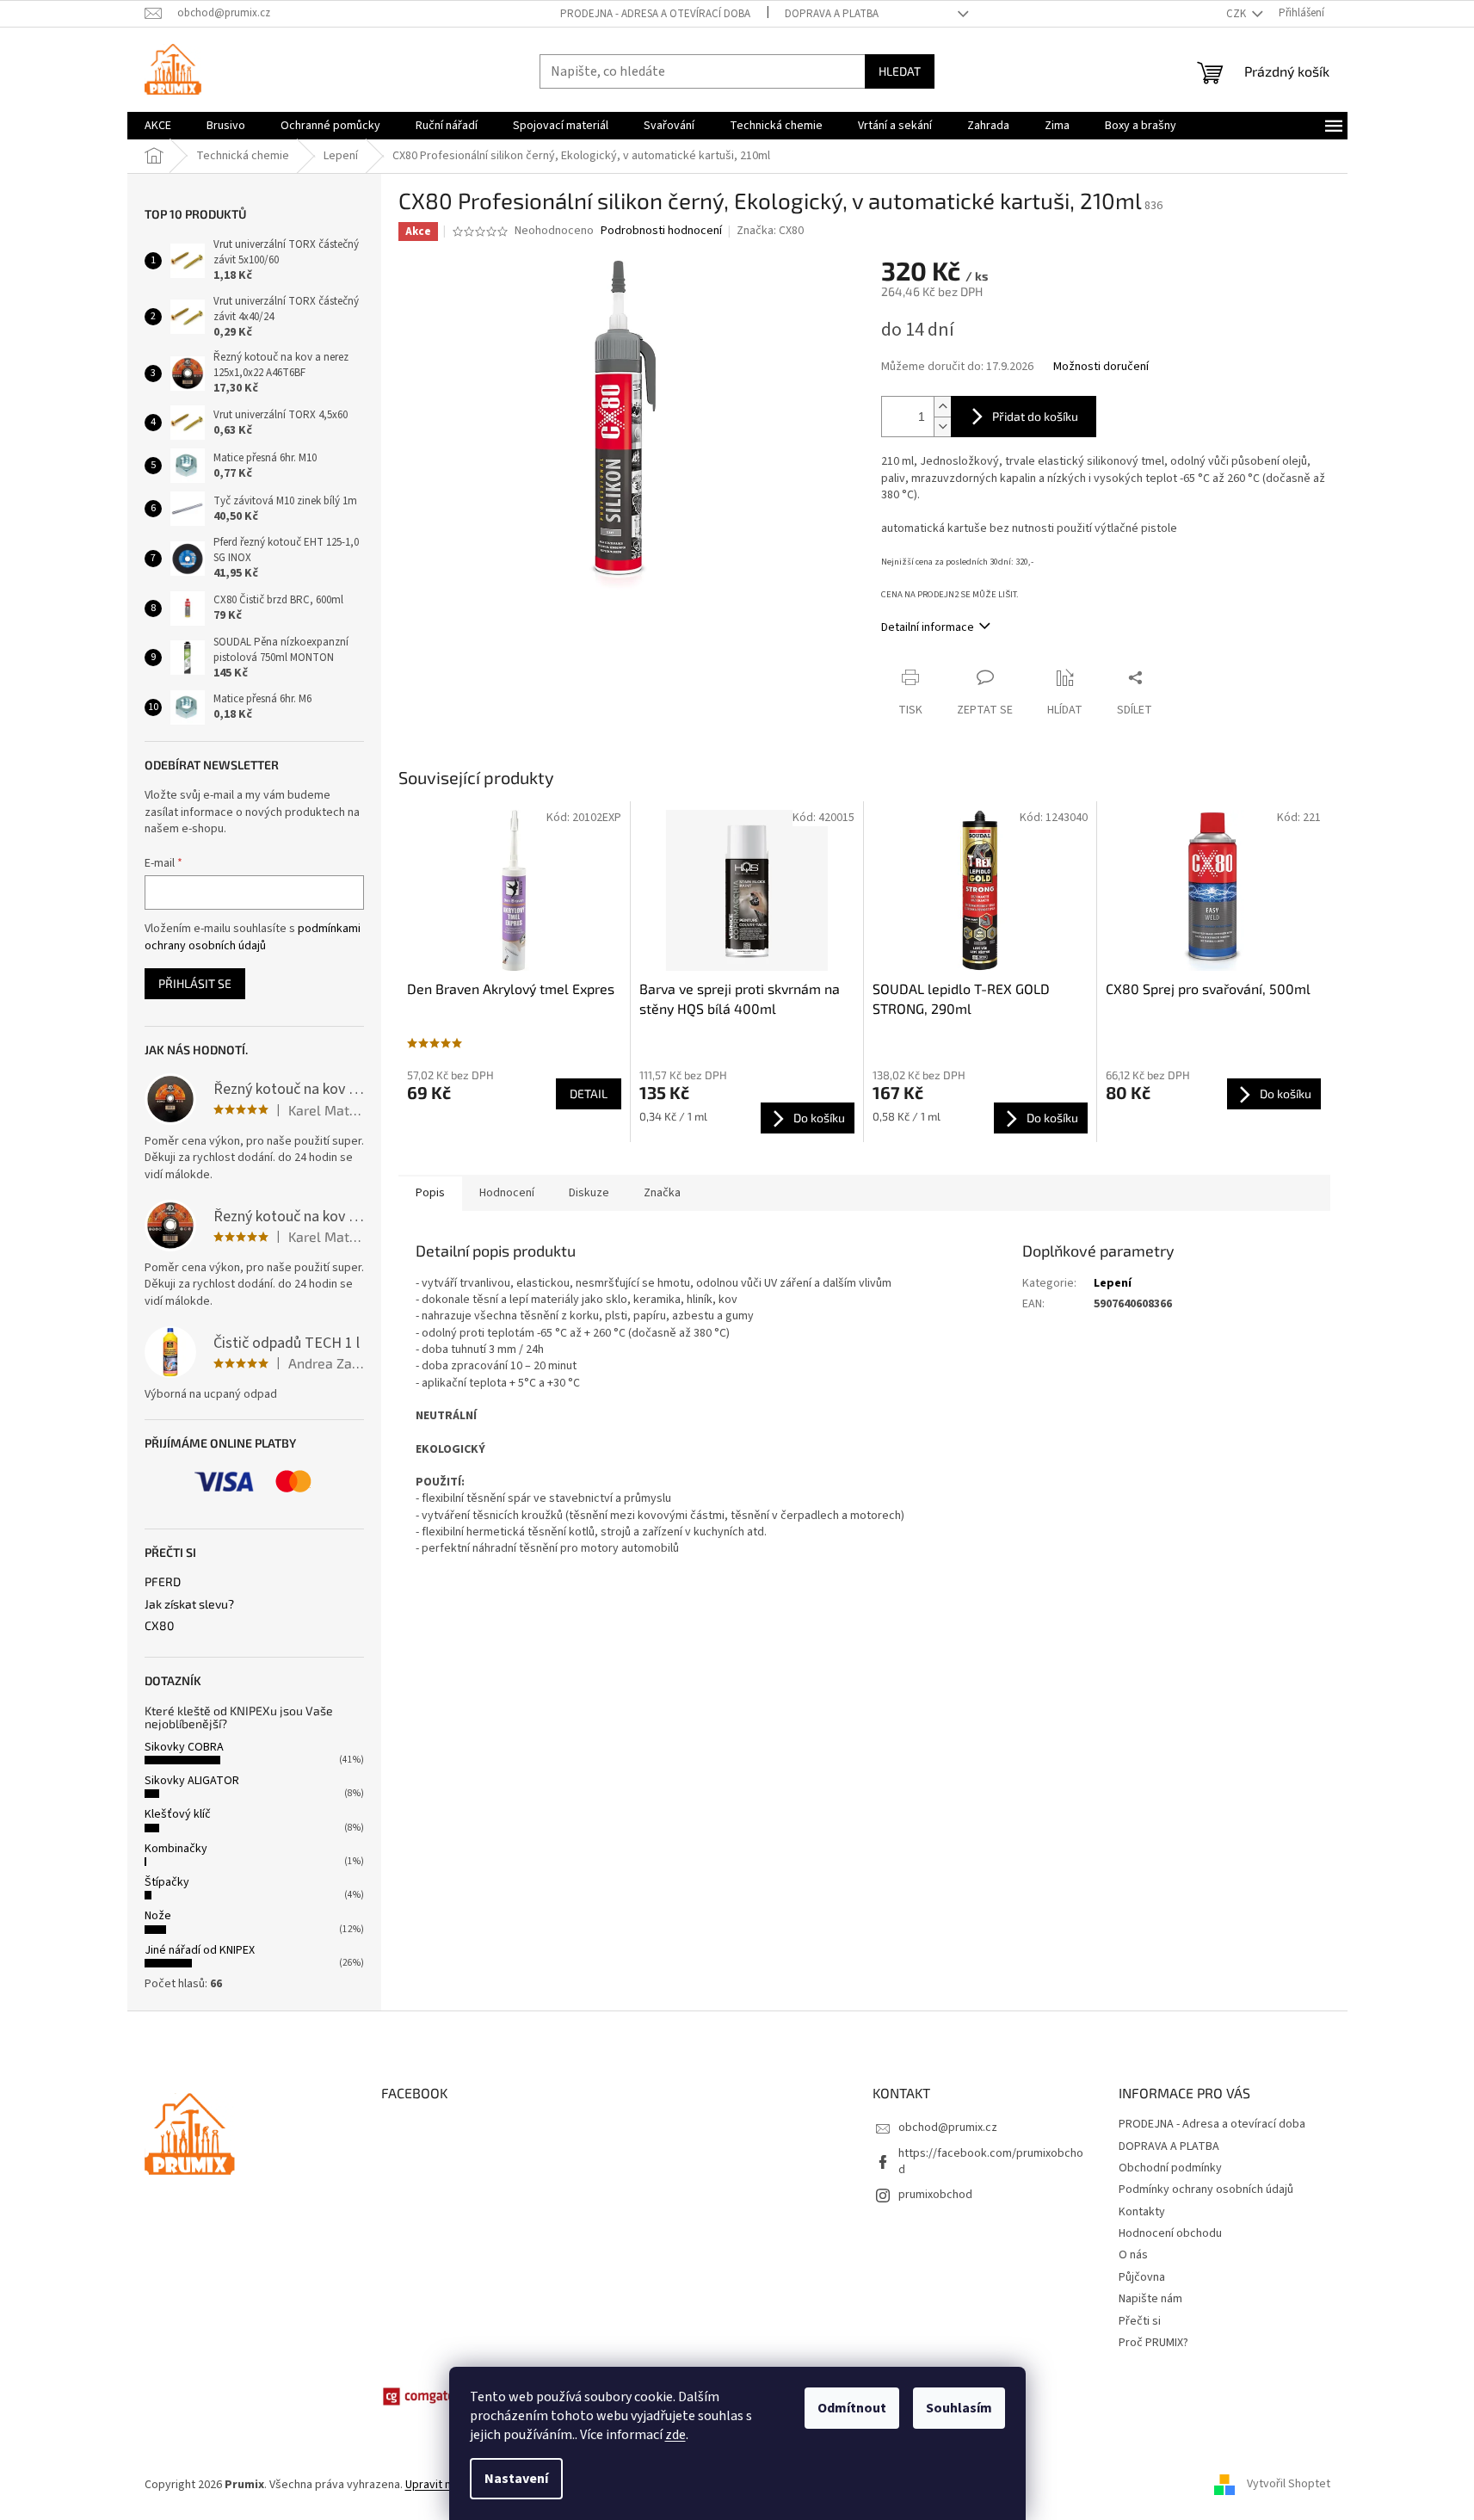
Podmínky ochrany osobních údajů (1206, 2190)
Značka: (770, 231)
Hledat (900, 71)
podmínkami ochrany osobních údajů (253, 937)
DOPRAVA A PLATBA (832, 14)
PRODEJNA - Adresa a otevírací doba (655, 14)
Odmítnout (852, 2408)
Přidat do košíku (1035, 416)
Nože (158, 1916)
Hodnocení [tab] (507, 1193)
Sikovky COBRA (184, 1747)
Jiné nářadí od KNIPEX (200, 1950)
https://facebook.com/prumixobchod (991, 2162)
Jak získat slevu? (189, 1604)
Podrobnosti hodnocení (661, 231)
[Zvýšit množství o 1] (942, 407)
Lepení (1113, 1283)
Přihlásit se (195, 983)
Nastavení (516, 2479)
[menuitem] (158, 126)
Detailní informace (928, 627)
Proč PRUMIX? (1153, 2343)
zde (675, 2435)
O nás (1133, 2255)
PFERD (163, 1581)
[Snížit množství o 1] (942, 426)
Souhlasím (959, 2408)
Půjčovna (1142, 2277)
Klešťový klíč (178, 1814)
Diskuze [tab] (589, 1193)
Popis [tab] (430, 1193)
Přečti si (1140, 2321)
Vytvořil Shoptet (1289, 2485)
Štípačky (167, 1882)
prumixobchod (935, 2195)
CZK (1237, 14)
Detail (589, 1093)
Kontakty (1142, 2212)
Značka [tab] (662, 1193)
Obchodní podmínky (1170, 2168)
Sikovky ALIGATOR (192, 1781)
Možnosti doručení (1101, 367)
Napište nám (1150, 2299)
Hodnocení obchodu (1170, 2233)
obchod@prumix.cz (948, 2128)
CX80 (159, 1625)
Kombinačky (176, 1849)
